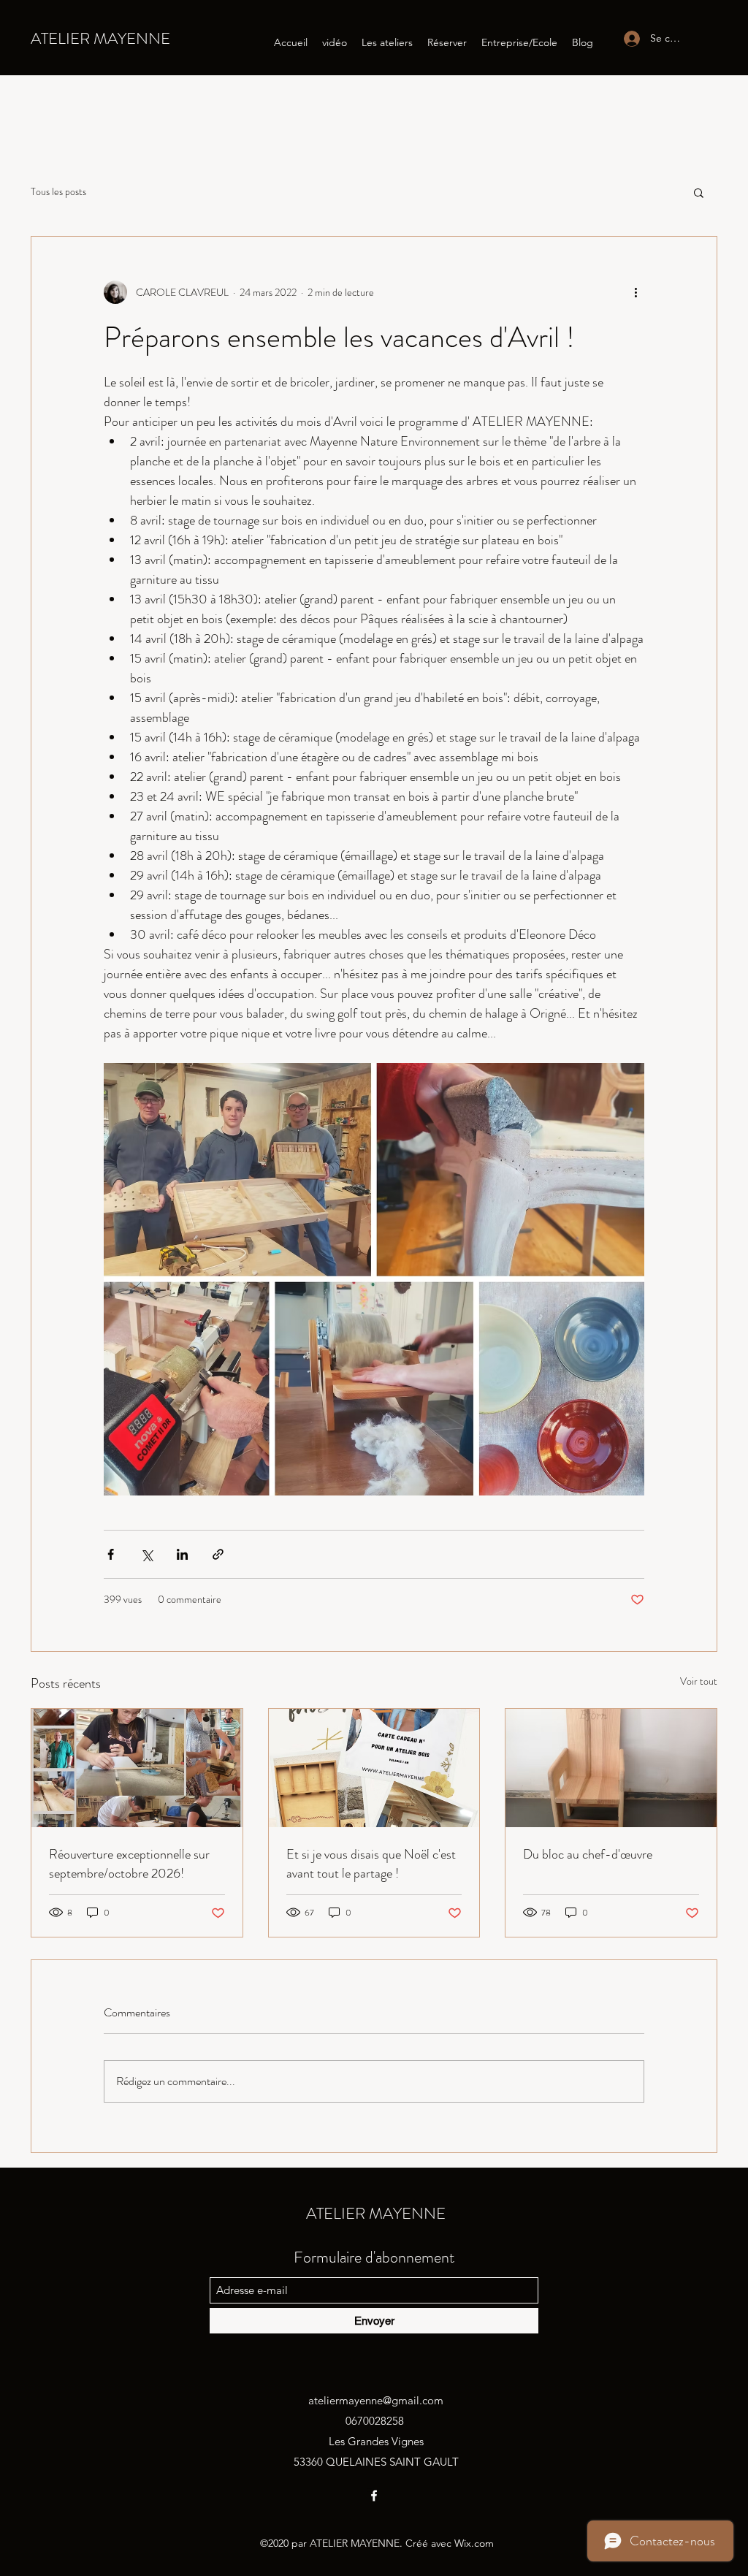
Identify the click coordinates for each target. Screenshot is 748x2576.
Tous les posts (58, 192)
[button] (699, 192)
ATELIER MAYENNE (100, 38)
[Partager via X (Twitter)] (146, 1554)
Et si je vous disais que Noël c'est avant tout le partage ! (371, 1864)
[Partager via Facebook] (111, 1554)
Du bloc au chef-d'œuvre (588, 1854)
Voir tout (699, 1681)
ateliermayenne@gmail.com (376, 2400)
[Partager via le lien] (218, 1554)
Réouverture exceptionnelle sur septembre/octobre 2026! (129, 1864)
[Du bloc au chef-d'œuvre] (611, 1768)
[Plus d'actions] (636, 292)
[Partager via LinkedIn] (182, 1554)
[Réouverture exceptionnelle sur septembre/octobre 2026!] (137, 1768)
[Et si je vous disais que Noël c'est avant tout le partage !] (374, 1768)
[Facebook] (374, 2496)
